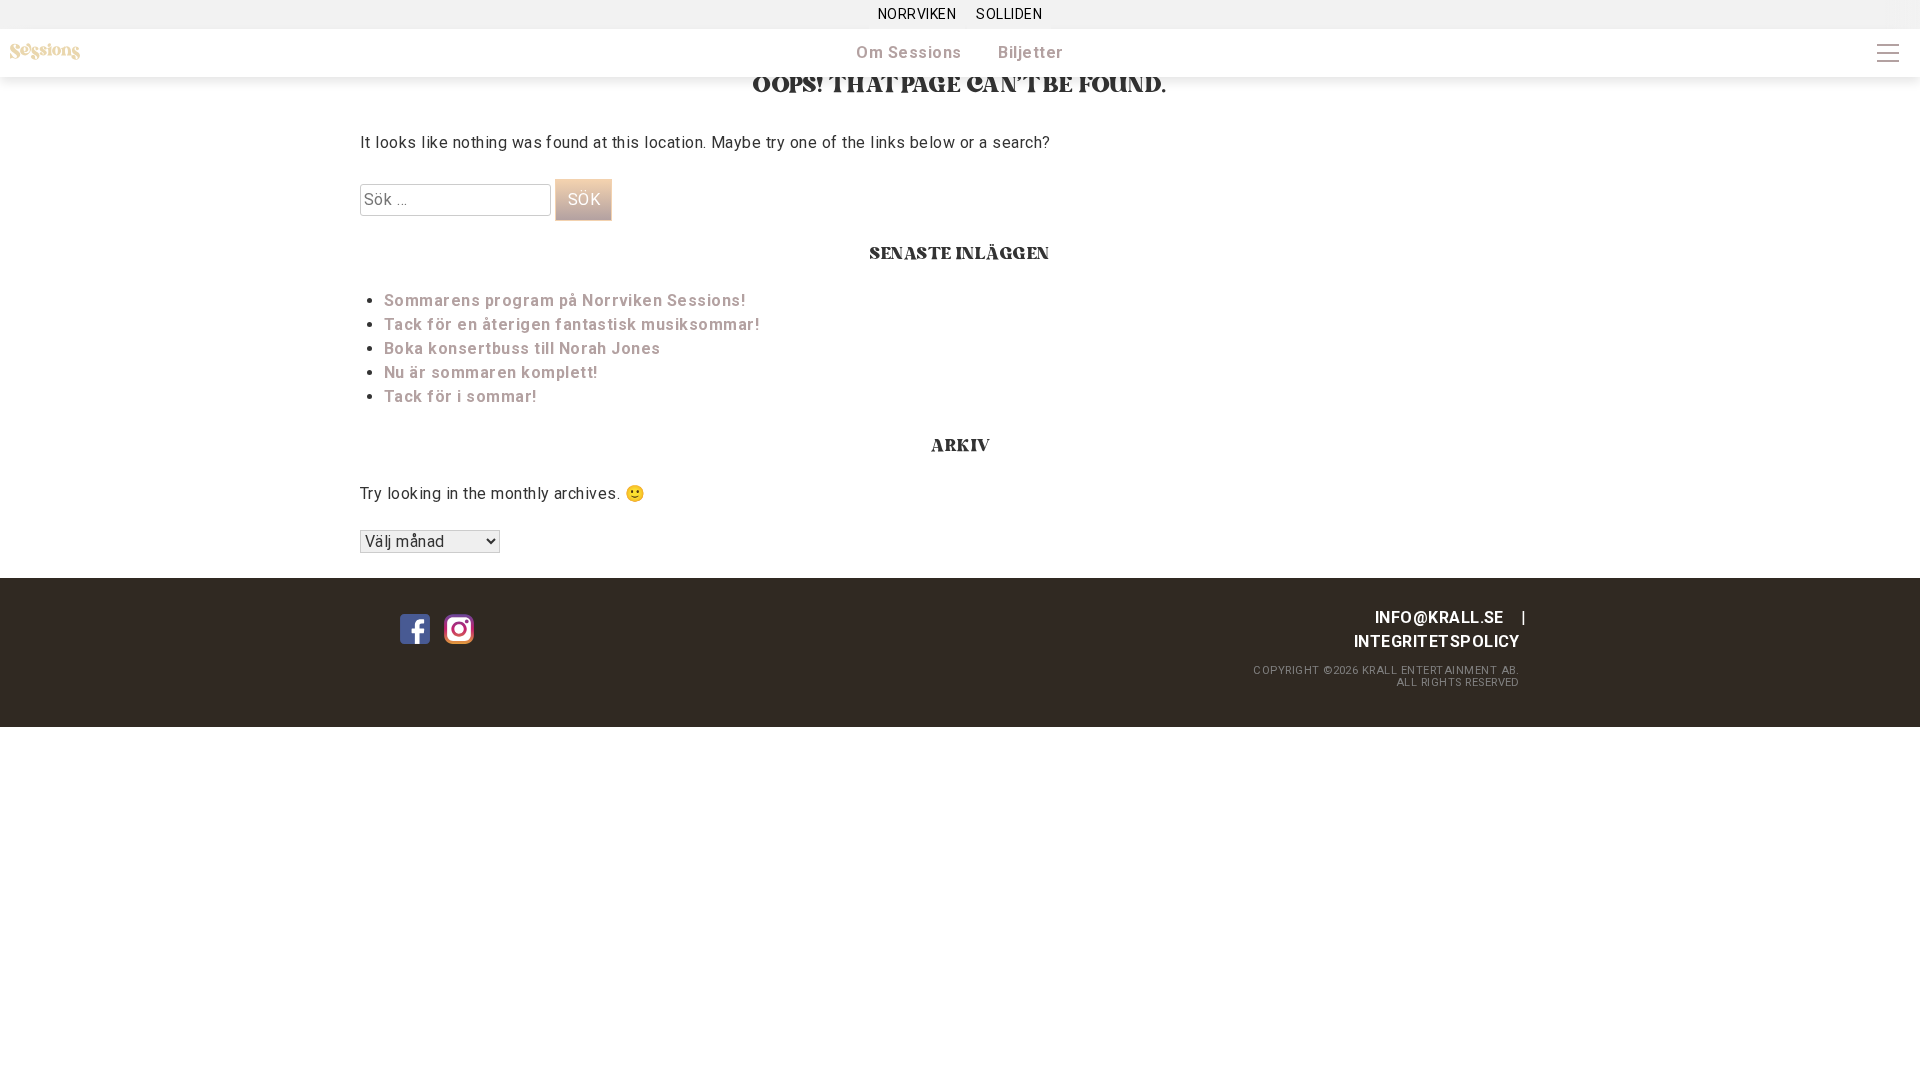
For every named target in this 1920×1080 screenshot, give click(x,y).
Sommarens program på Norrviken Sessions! (564, 300)
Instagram (459, 629)
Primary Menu (1888, 53)
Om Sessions (908, 52)
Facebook (415, 629)
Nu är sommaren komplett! (491, 372)
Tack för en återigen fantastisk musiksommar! (571, 324)
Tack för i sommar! (460, 396)
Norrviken (917, 14)
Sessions (45, 51)
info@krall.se (1439, 617)
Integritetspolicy (1437, 641)
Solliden (1009, 14)
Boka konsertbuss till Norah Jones (522, 348)
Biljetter (1030, 52)
